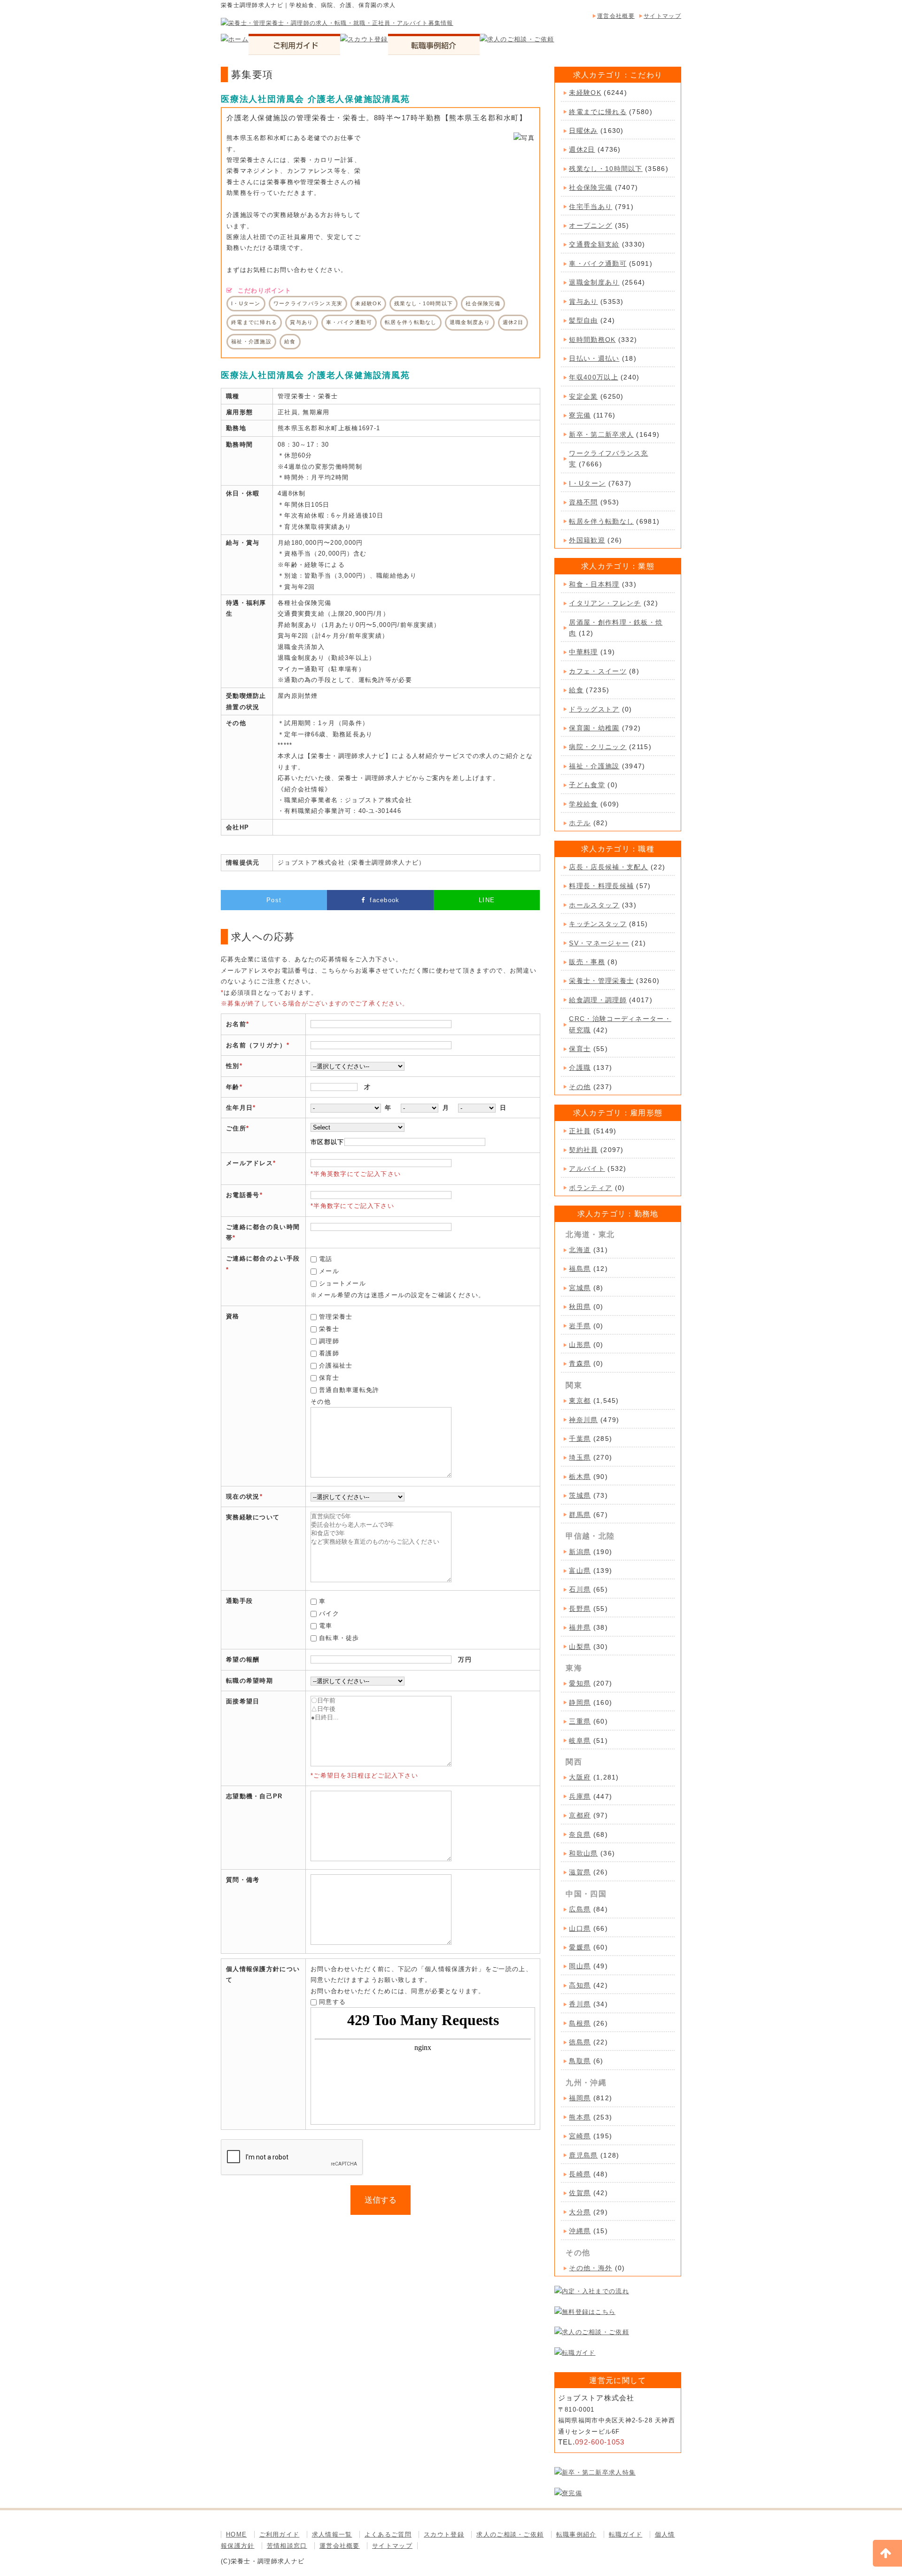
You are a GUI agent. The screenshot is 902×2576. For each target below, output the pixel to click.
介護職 (580, 1068)
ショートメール (342, 1283)
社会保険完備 (591, 187)
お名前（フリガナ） (256, 1045)
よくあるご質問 (388, 2534)
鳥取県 (580, 2061)
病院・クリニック (598, 747)
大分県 (580, 2212)
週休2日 (582, 149)
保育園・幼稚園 (594, 728)
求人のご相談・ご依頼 (510, 2534)
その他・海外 (591, 2268)
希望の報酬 (243, 1659)
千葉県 (580, 1439)
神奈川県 (583, 1420)
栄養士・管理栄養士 (601, 981)
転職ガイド (626, 2534)
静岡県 (580, 1702)
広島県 (580, 1909)
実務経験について (253, 1517)
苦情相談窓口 (287, 2546)
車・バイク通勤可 (598, 263)
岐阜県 (580, 1741)
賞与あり (583, 302)
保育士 (329, 1378)
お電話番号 (243, 1195)
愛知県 (580, 1683)
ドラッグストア (594, 709)
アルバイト (587, 1168)
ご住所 (236, 1128)
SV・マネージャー (599, 943)
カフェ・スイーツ (598, 671)
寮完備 (580, 415)
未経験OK (585, 93)
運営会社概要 (616, 16)
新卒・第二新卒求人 (601, 434)
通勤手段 (239, 1601)
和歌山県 (583, 1853)
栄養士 (329, 1329)
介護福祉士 (336, 1365)
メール (329, 1271)
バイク (329, 1613)
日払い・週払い (594, 358)
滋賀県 (580, 1872)
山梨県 (580, 1647)
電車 (326, 1626)
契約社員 (583, 1150)
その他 (580, 1087)
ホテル (580, 823)
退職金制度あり (594, 282)
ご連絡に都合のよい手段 (263, 1258)
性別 (233, 1066)
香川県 (580, 2004)
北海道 (580, 1250)
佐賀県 (580, 2193)
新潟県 (580, 1552)
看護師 (329, 1353)
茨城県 (580, 1495)
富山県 (580, 1570)
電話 (326, 1259)
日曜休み (583, 131)
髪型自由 (583, 320)
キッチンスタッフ (598, 924)
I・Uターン (587, 483)
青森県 (580, 1363)
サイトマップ (662, 16)
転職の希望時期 (249, 1681)
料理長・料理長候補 (601, 886)
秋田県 (580, 1307)
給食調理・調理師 (598, 1000)
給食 (576, 690)
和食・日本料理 (594, 584)
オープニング (591, 225)
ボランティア (591, 1188)
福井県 (580, 1627)
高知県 (580, 1985)
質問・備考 (243, 1880)
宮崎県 (580, 2136)
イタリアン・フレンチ (605, 603)
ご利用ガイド (280, 2534)
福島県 (580, 1269)
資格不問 (583, 502)
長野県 (580, 1609)
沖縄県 (580, 2231)
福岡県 (580, 2098)
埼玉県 (580, 1457)
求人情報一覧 (332, 2534)
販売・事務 (587, 962)
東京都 (580, 1400)
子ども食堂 (587, 785)
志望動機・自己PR (254, 1796)
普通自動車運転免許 (349, 1390)
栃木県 (580, 1477)
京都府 (580, 1815)
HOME (236, 2534)
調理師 (329, 1341)
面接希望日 (243, 1701)
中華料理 (583, 652)
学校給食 (583, 804)
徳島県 (580, 2042)
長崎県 (580, 2174)
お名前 (236, 1024)
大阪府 (580, 1777)
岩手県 (580, 1326)
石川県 (580, 1589)
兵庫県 (580, 1796)
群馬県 (580, 1515)
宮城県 (580, 1288)
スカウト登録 (444, 2534)
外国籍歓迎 (587, 540)
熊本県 (580, 2117)
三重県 (580, 1721)
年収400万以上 (593, 377)
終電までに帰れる (598, 112)
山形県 (580, 1345)
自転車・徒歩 (339, 1638)
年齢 (233, 1087)
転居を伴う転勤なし (601, 521)
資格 (233, 1316)
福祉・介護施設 (594, 766)
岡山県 (580, 1966)
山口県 (580, 1928)
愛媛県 (580, 1947)
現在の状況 (243, 1497)
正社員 (580, 1131)
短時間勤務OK (592, 340)
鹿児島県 (583, 2155)
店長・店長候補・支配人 (608, 867)
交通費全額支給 (594, 244)
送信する (381, 2200)
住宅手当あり (591, 207)
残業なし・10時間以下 (606, 169)
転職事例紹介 (576, 2534)
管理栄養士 (336, 1317)
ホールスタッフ (594, 905)
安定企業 (583, 396)
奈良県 (580, 1834)
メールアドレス (249, 1163)
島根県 (580, 2023)
